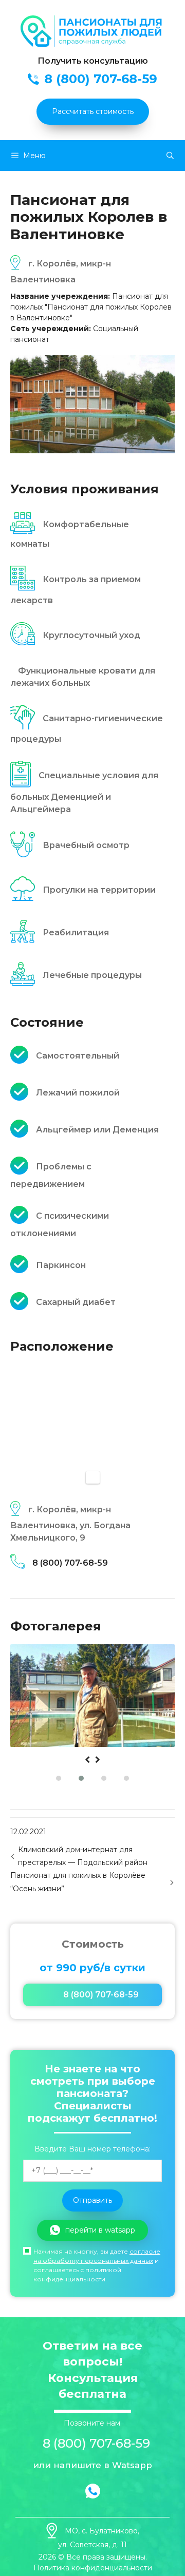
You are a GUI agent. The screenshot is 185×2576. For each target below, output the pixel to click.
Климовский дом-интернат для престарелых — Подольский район (83, 1856)
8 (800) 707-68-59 (70, 1563)
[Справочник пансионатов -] (92, 44)
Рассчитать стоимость (93, 111)
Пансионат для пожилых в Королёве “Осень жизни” (78, 1882)
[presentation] (87, 1760)
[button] (59, 1778)
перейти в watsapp (100, 2230)
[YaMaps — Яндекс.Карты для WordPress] (93, 1477)
